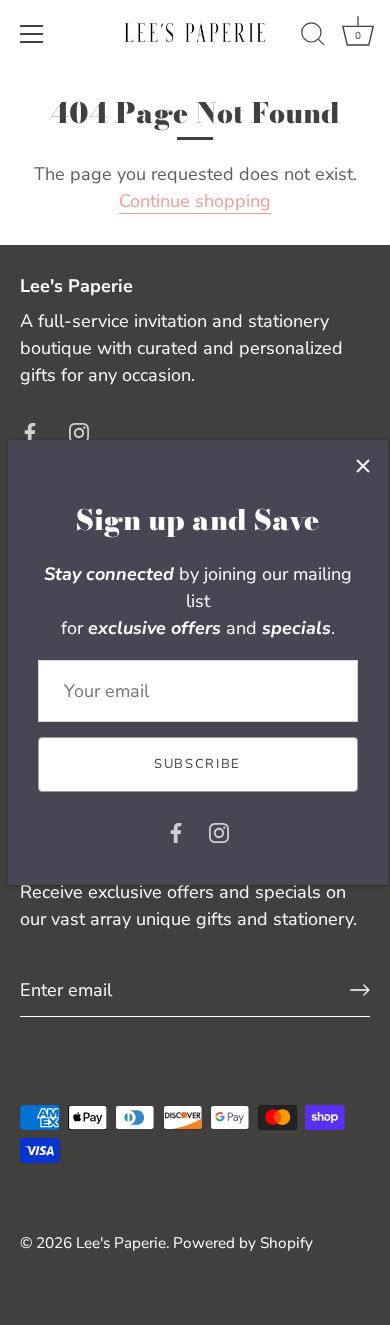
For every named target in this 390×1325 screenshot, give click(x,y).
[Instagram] (219, 832)
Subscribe (197, 764)
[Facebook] (176, 832)
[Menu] (32, 34)
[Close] (363, 465)
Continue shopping (195, 201)
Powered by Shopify (243, 1243)
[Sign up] (360, 990)
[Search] (313, 37)
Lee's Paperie (121, 1243)
